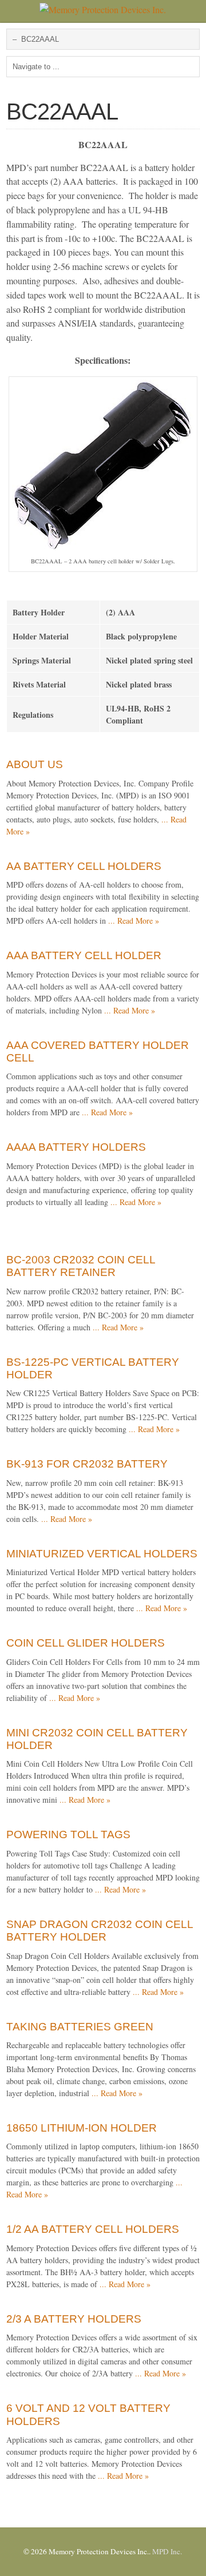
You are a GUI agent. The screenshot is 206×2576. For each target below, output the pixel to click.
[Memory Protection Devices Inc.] (103, 9)
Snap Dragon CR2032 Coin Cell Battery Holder (100, 1931)
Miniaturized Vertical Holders (102, 1554)
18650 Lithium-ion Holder (82, 2128)
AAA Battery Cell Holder (84, 955)
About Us (35, 764)
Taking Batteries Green (80, 2027)
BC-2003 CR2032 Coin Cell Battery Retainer (81, 1266)
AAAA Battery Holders (76, 1147)
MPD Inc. (167, 2551)
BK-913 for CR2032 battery (87, 1464)
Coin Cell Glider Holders (86, 1643)
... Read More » (134, 921)
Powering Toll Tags (68, 1834)
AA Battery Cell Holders (84, 866)
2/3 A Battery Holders (74, 2319)
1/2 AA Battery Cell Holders (93, 2229)
